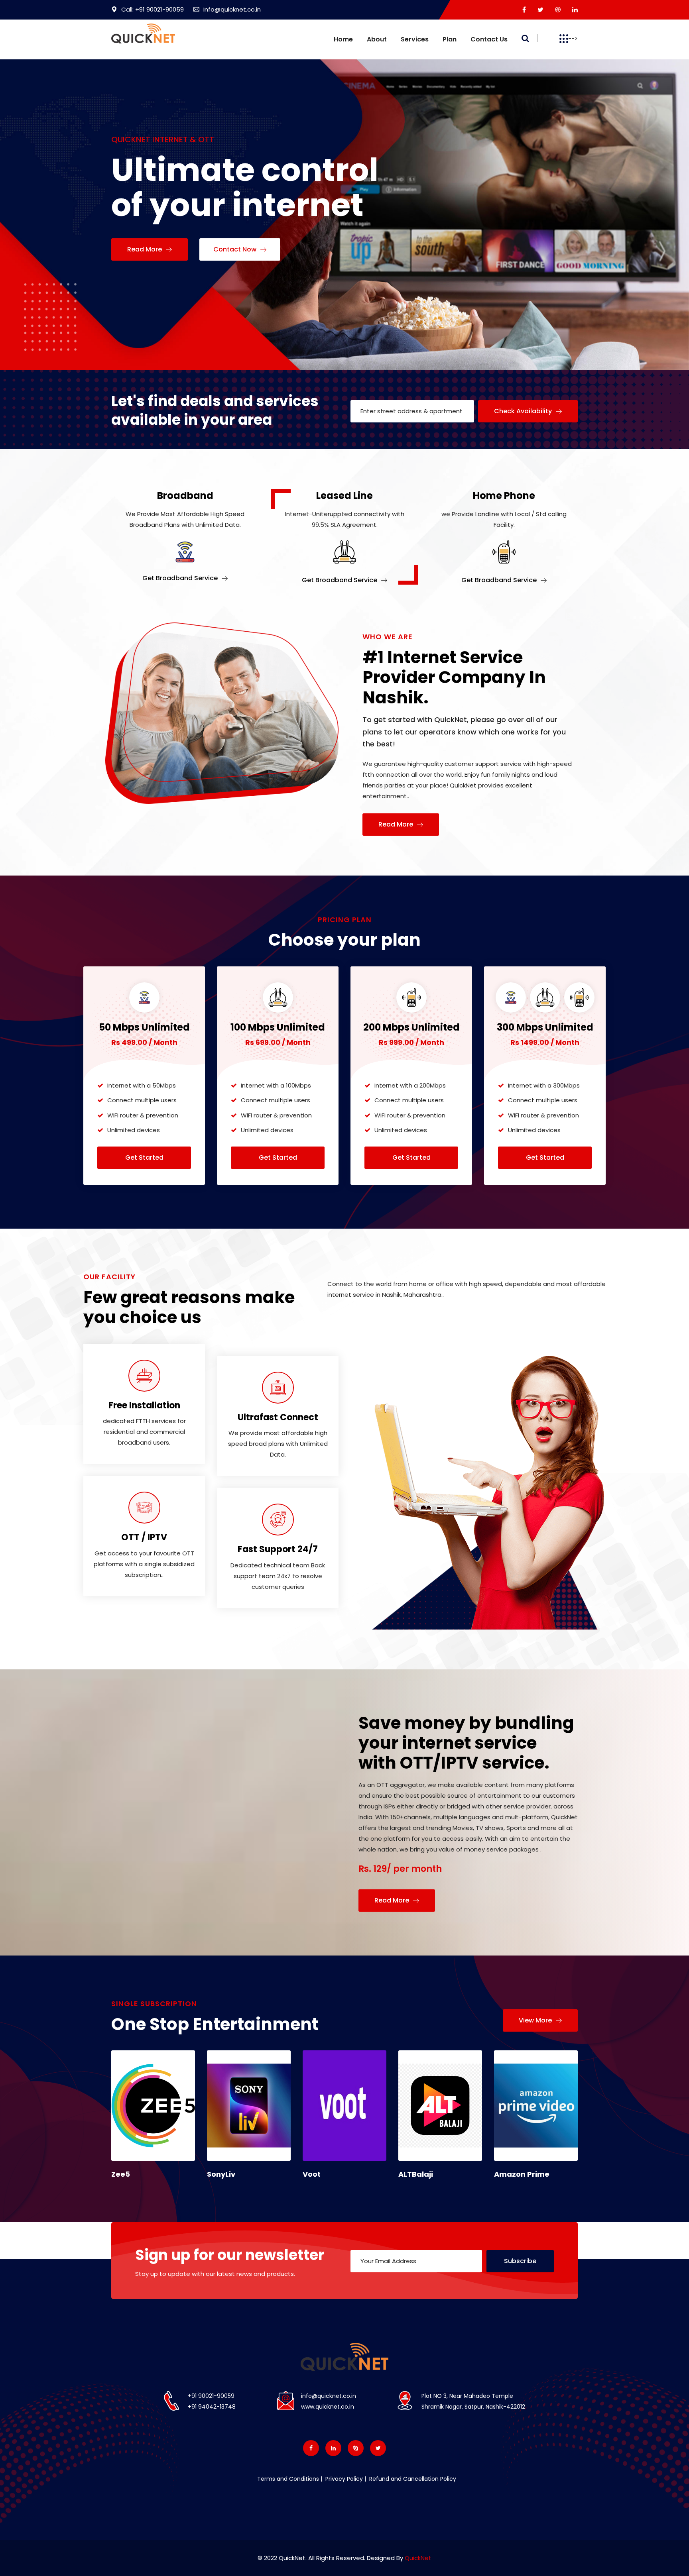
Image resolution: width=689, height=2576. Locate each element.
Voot (312, 2174)
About (377, 39)
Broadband (185, 496)
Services (415, 39)
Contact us (489, 39)
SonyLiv (221, 2174)
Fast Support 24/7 (278, 1549)
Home (343, 39)
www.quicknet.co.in (328, 2407)
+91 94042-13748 (212, 2407)
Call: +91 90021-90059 (153, 9)
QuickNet (418, 2558)
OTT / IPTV (144, 1537)
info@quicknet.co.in (329, 2396)
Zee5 (121, 2174)
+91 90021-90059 (211, 2396)
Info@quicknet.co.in (232, 9)
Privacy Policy (343, 2479)
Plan (450, 39)
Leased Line (344, 496)
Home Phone (504, 496)
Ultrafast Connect (278, 1417)
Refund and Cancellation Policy (412, 2479)
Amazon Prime (522, 2174)
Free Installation (144, 1405)
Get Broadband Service (181, 578)
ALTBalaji (416, 2174)
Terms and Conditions (288, 2479)
